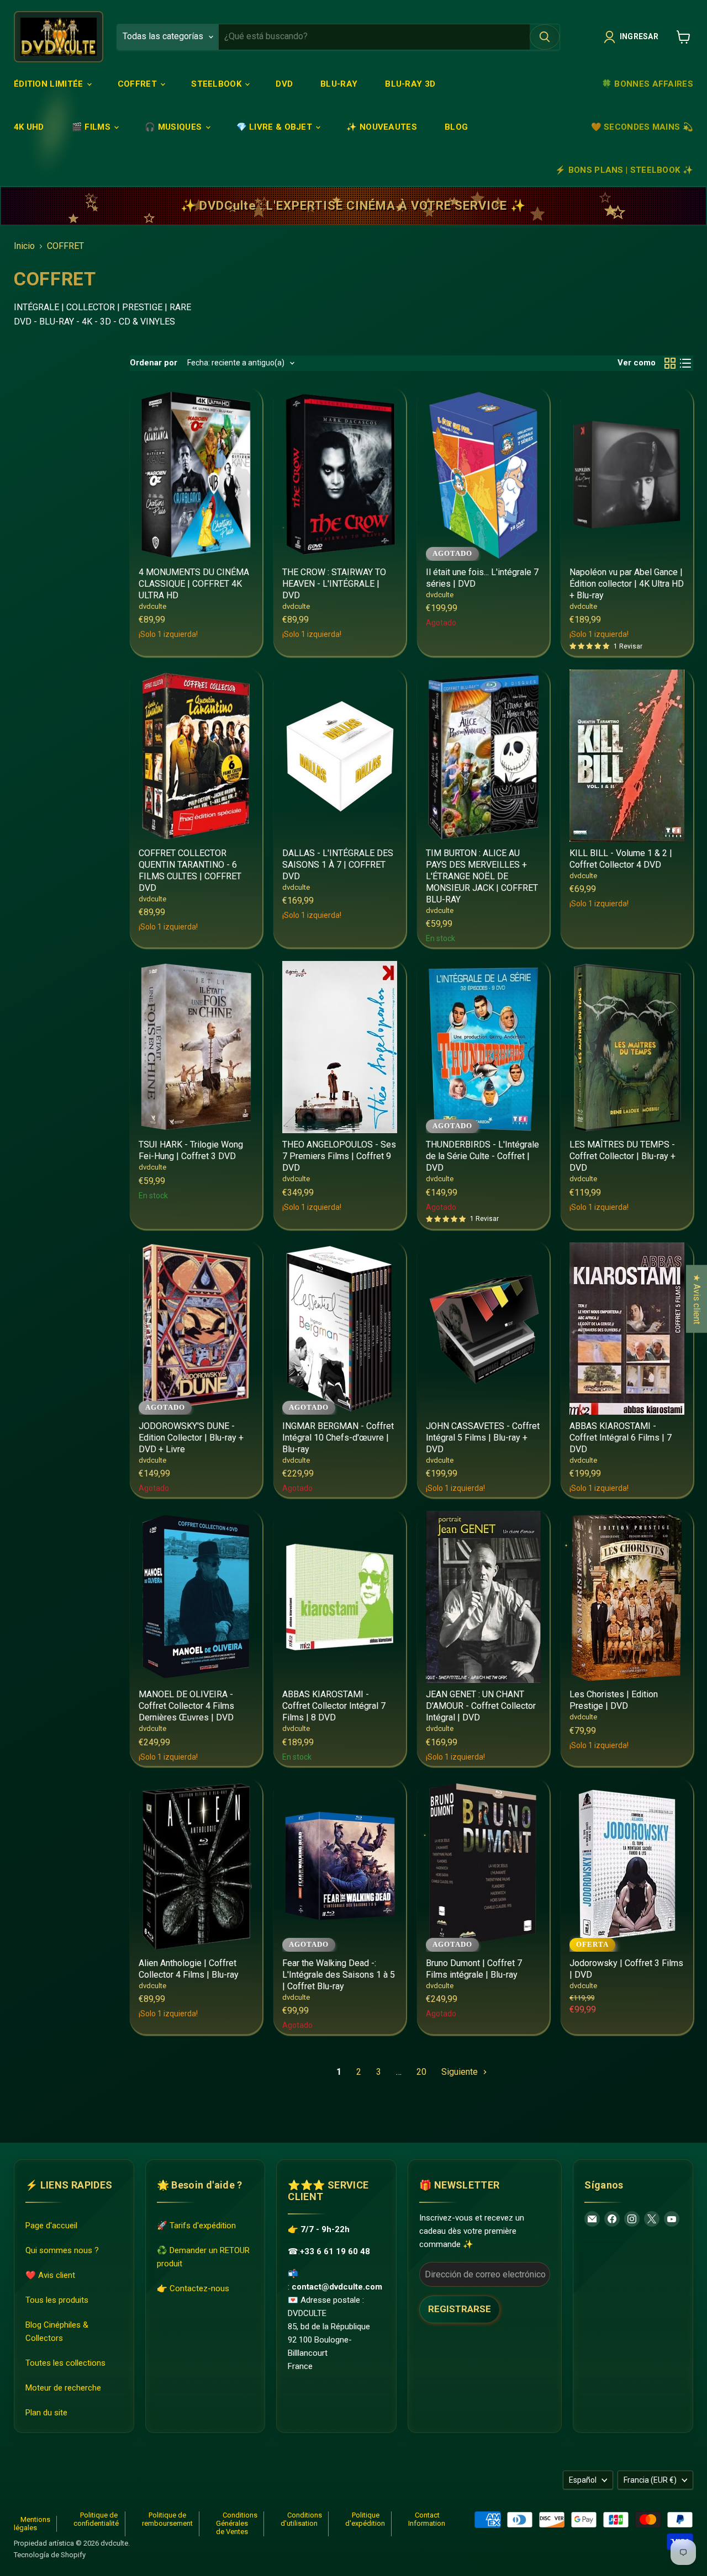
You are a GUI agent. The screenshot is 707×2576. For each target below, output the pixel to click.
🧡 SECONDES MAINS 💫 (642, 127)
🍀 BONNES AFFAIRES (647, 84)
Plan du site (46, 2413)
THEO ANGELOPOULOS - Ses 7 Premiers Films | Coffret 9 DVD (339, 1156)
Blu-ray (339, 84)
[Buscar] (545, 37)
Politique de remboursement (167, 2519)
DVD (284, 84)
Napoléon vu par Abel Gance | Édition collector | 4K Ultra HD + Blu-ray (627, 584)
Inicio (24, 246)
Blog (456, 127)
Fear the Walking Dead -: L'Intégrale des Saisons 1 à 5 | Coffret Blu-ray (339, 1975)
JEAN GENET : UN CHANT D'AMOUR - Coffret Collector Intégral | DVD (481, 1706)
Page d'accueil (51, 2226)
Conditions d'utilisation (301, 2519)
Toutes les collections (65, 2363)
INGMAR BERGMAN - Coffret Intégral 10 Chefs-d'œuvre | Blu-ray (338, 1438)
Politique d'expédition (365, 2519)
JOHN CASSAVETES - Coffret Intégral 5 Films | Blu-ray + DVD (483, 1438)
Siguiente (461, 2072)
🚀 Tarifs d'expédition (196, 2226)
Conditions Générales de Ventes (237, 2523)
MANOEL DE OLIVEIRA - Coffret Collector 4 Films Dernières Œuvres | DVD (186, 1706)
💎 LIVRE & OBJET (276, 127)
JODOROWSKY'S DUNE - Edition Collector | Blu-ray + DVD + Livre (191, 1438)
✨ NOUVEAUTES (382, 127)
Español (583, 2480)
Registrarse (460, 2309)
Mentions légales (32, 2524)
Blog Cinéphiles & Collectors (57, 2331)
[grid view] (670, 363)
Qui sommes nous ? (62, 2250)
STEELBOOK (217, 84)
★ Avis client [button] (697, 1298)
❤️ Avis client (50, 2275)
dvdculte (152, 606)
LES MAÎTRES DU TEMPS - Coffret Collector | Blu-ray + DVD (622, 1156)
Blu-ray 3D (410, 84)
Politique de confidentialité (96, 2519)
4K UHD (29, 127)
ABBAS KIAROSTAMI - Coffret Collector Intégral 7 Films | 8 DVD (334, 1706)
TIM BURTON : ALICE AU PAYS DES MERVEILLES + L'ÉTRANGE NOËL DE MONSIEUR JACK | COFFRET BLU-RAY (482, 876)
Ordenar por (154, 363)
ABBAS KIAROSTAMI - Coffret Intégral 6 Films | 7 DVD (621, 1438)
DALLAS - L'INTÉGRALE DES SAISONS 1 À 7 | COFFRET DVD (338, 865)
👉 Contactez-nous (193, 2288)
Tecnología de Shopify (50, 2555)
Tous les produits (57, 2300)
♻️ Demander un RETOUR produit (203, 2257)
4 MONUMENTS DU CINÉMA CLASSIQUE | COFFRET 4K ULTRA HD (194, 584)
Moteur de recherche (63, 2388)
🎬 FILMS (92, 127)
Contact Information (427, 2519)
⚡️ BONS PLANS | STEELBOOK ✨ (624, 170)
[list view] (685, 363)
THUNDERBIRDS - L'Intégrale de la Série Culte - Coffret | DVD (482, 1156)
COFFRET (138, 84)
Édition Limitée (50, 84)
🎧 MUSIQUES (174, 127)
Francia (650, 2480)
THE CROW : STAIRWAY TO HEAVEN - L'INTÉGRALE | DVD (334, 584)
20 (421, 2072)
